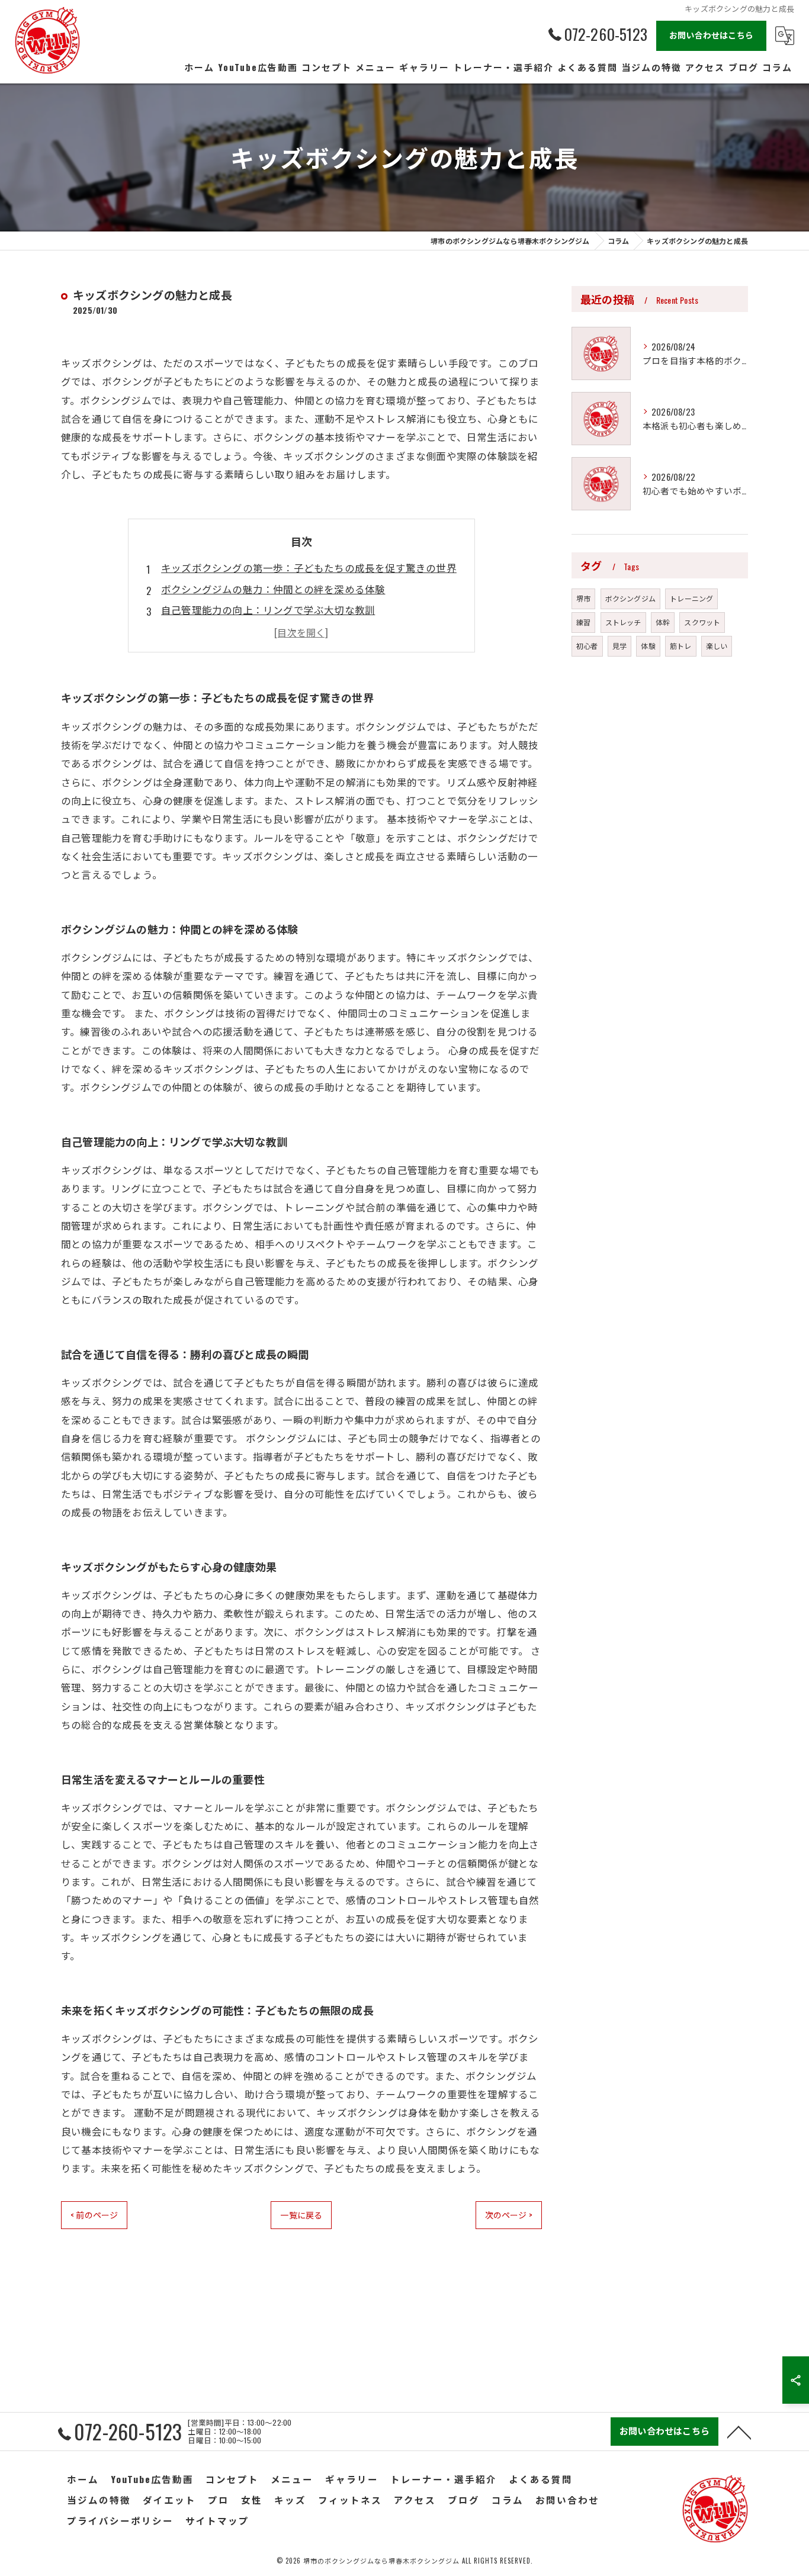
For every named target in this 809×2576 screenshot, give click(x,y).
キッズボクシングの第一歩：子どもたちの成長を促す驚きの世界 (309, 567)
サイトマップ (217, 2520)
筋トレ (681, 646)
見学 (619, 646)
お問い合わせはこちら (711, 35)
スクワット (702, 622)
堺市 (583, 598)
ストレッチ (623, 622)
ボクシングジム (630, 598)
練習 (583, 622)
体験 (648, 646)
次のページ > (509, 2215)
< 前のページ (94, 2215)
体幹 (663, 622)
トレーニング (691, 598)
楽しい (717, 646)
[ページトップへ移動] (739, 2432)
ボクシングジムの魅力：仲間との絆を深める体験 (273, 589)
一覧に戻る (301, 2215)
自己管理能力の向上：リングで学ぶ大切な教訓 (268, 610)
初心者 (587, 646)
